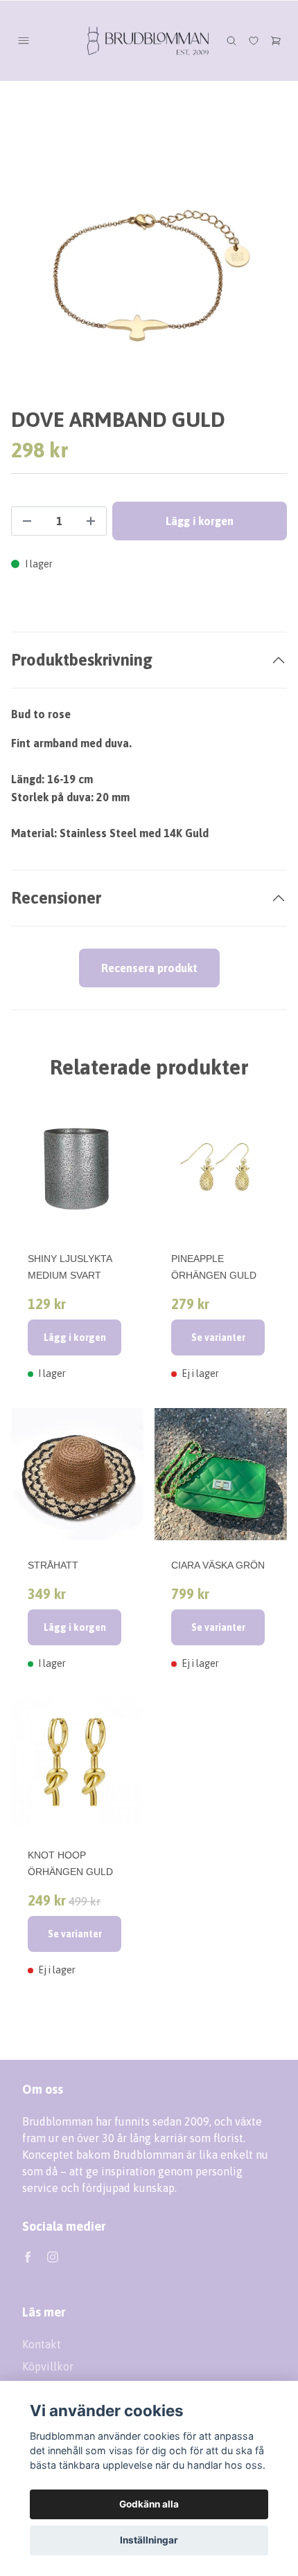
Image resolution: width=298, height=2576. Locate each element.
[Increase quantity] (91, 521)
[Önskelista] (254, 41)
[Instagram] (53, 2257)
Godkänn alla (149, 2504)
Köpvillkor (48, 2366)
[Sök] (231, 41)
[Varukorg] (276, 41)
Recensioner (56, 898)
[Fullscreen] (149, 271)
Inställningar (149, 2540)
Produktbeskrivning (82, 660)
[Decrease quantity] (27, 521)
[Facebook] (28, 2257)
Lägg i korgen (75, 1337)
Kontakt (42, 2344)
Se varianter (218, 1337)
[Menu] (24, 41)
